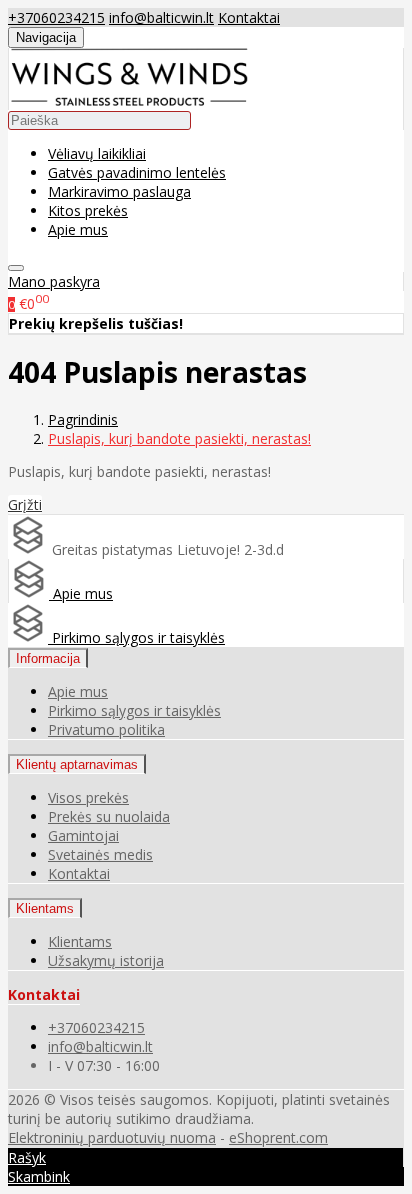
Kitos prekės (88, 210)
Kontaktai (249, 17)
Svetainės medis (100, 854)
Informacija (48, 658)
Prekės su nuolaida (109, 816)
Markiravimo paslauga (119, 191)
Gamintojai (83, 835)
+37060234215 (56, 17)
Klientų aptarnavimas (77, 764)
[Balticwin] (129, 100)
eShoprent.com (278, 1137)
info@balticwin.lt (161, 17)
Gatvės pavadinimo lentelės (137, 172)
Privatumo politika (106, 729)
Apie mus (78, 229)
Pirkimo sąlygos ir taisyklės (136, 637)
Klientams (45, 908)
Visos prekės (88, 797)
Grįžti (25, 504)
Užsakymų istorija (106, 960)
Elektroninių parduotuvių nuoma (112, 1137)
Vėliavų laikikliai (97, 153)
